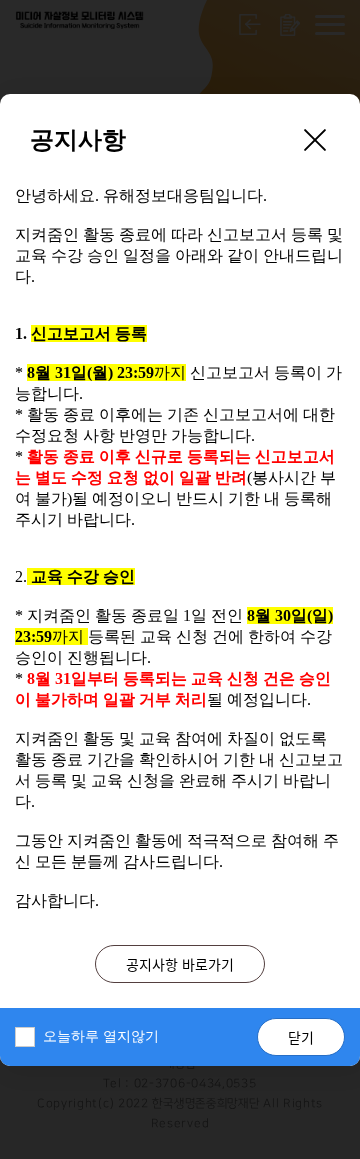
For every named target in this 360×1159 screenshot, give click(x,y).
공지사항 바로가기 (180, 964)
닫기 (301, 1037)
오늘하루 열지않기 (101, 1036)
